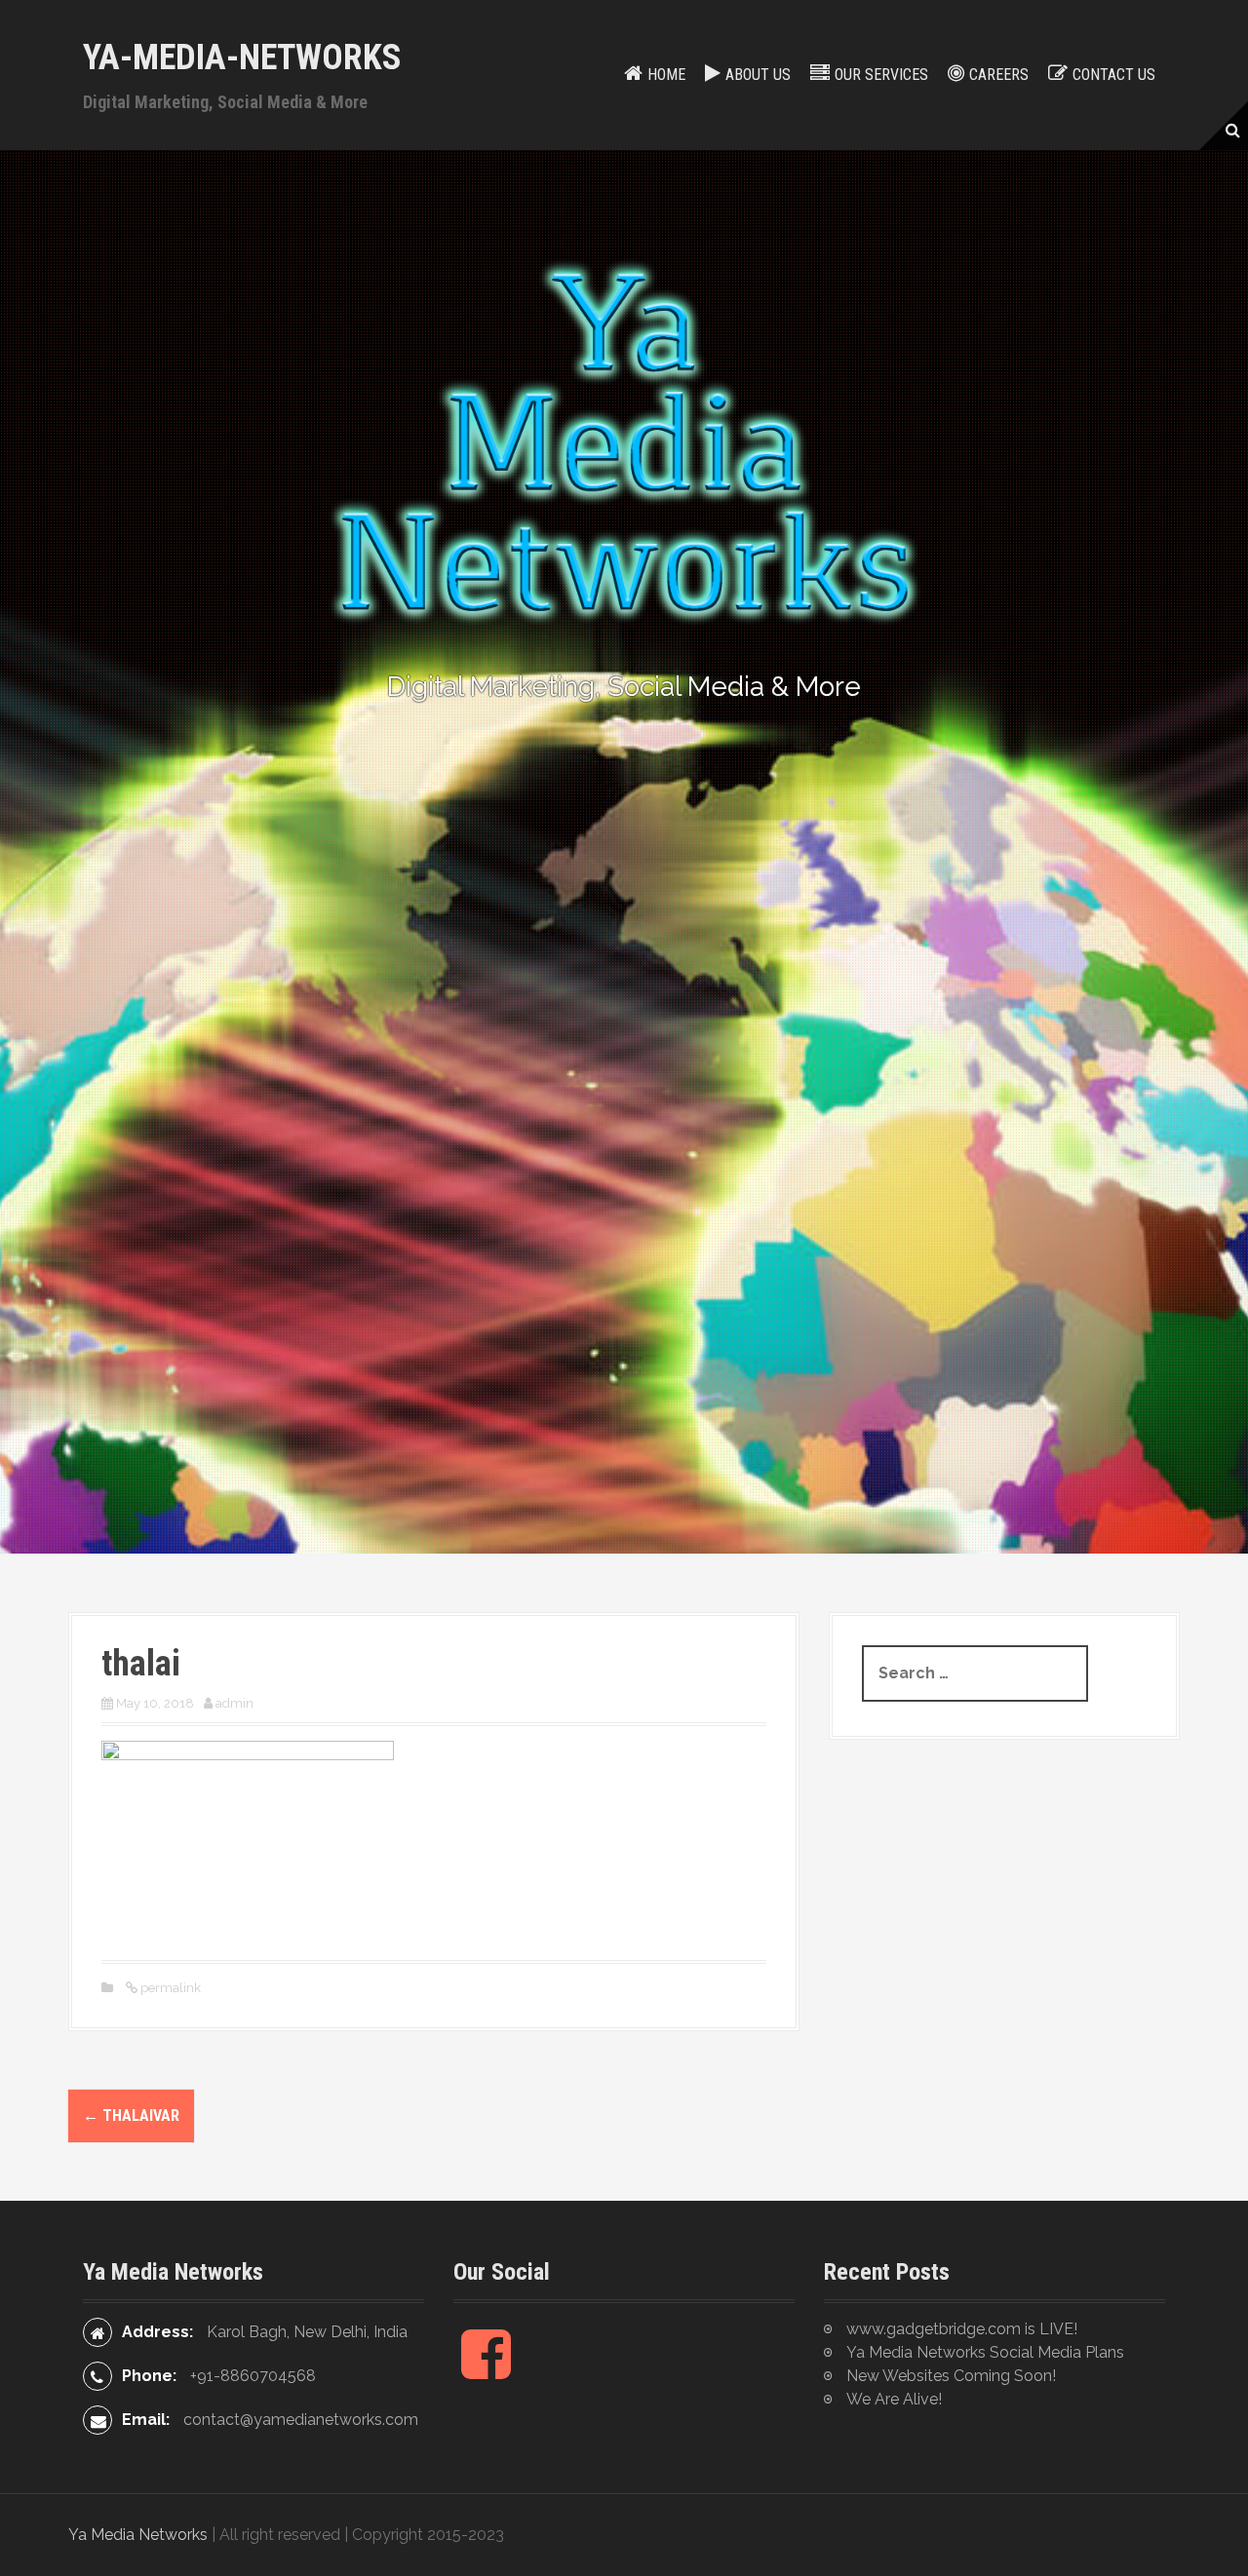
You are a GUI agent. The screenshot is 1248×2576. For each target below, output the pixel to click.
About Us (758, 75)
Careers (999, 75)
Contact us (1114, 75)
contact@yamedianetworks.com (301, 2420)
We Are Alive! (894, 2399)
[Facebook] (486, 2370)
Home (666, 75)
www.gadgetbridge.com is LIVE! (962, 2329)
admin (234, 1703)
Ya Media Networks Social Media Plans (985, 2352)
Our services (881, 75)
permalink (169, 1988)
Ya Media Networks (138, 2535)
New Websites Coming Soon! (951, 2376)
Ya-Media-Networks (242, 58)
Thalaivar (131, 2115)
